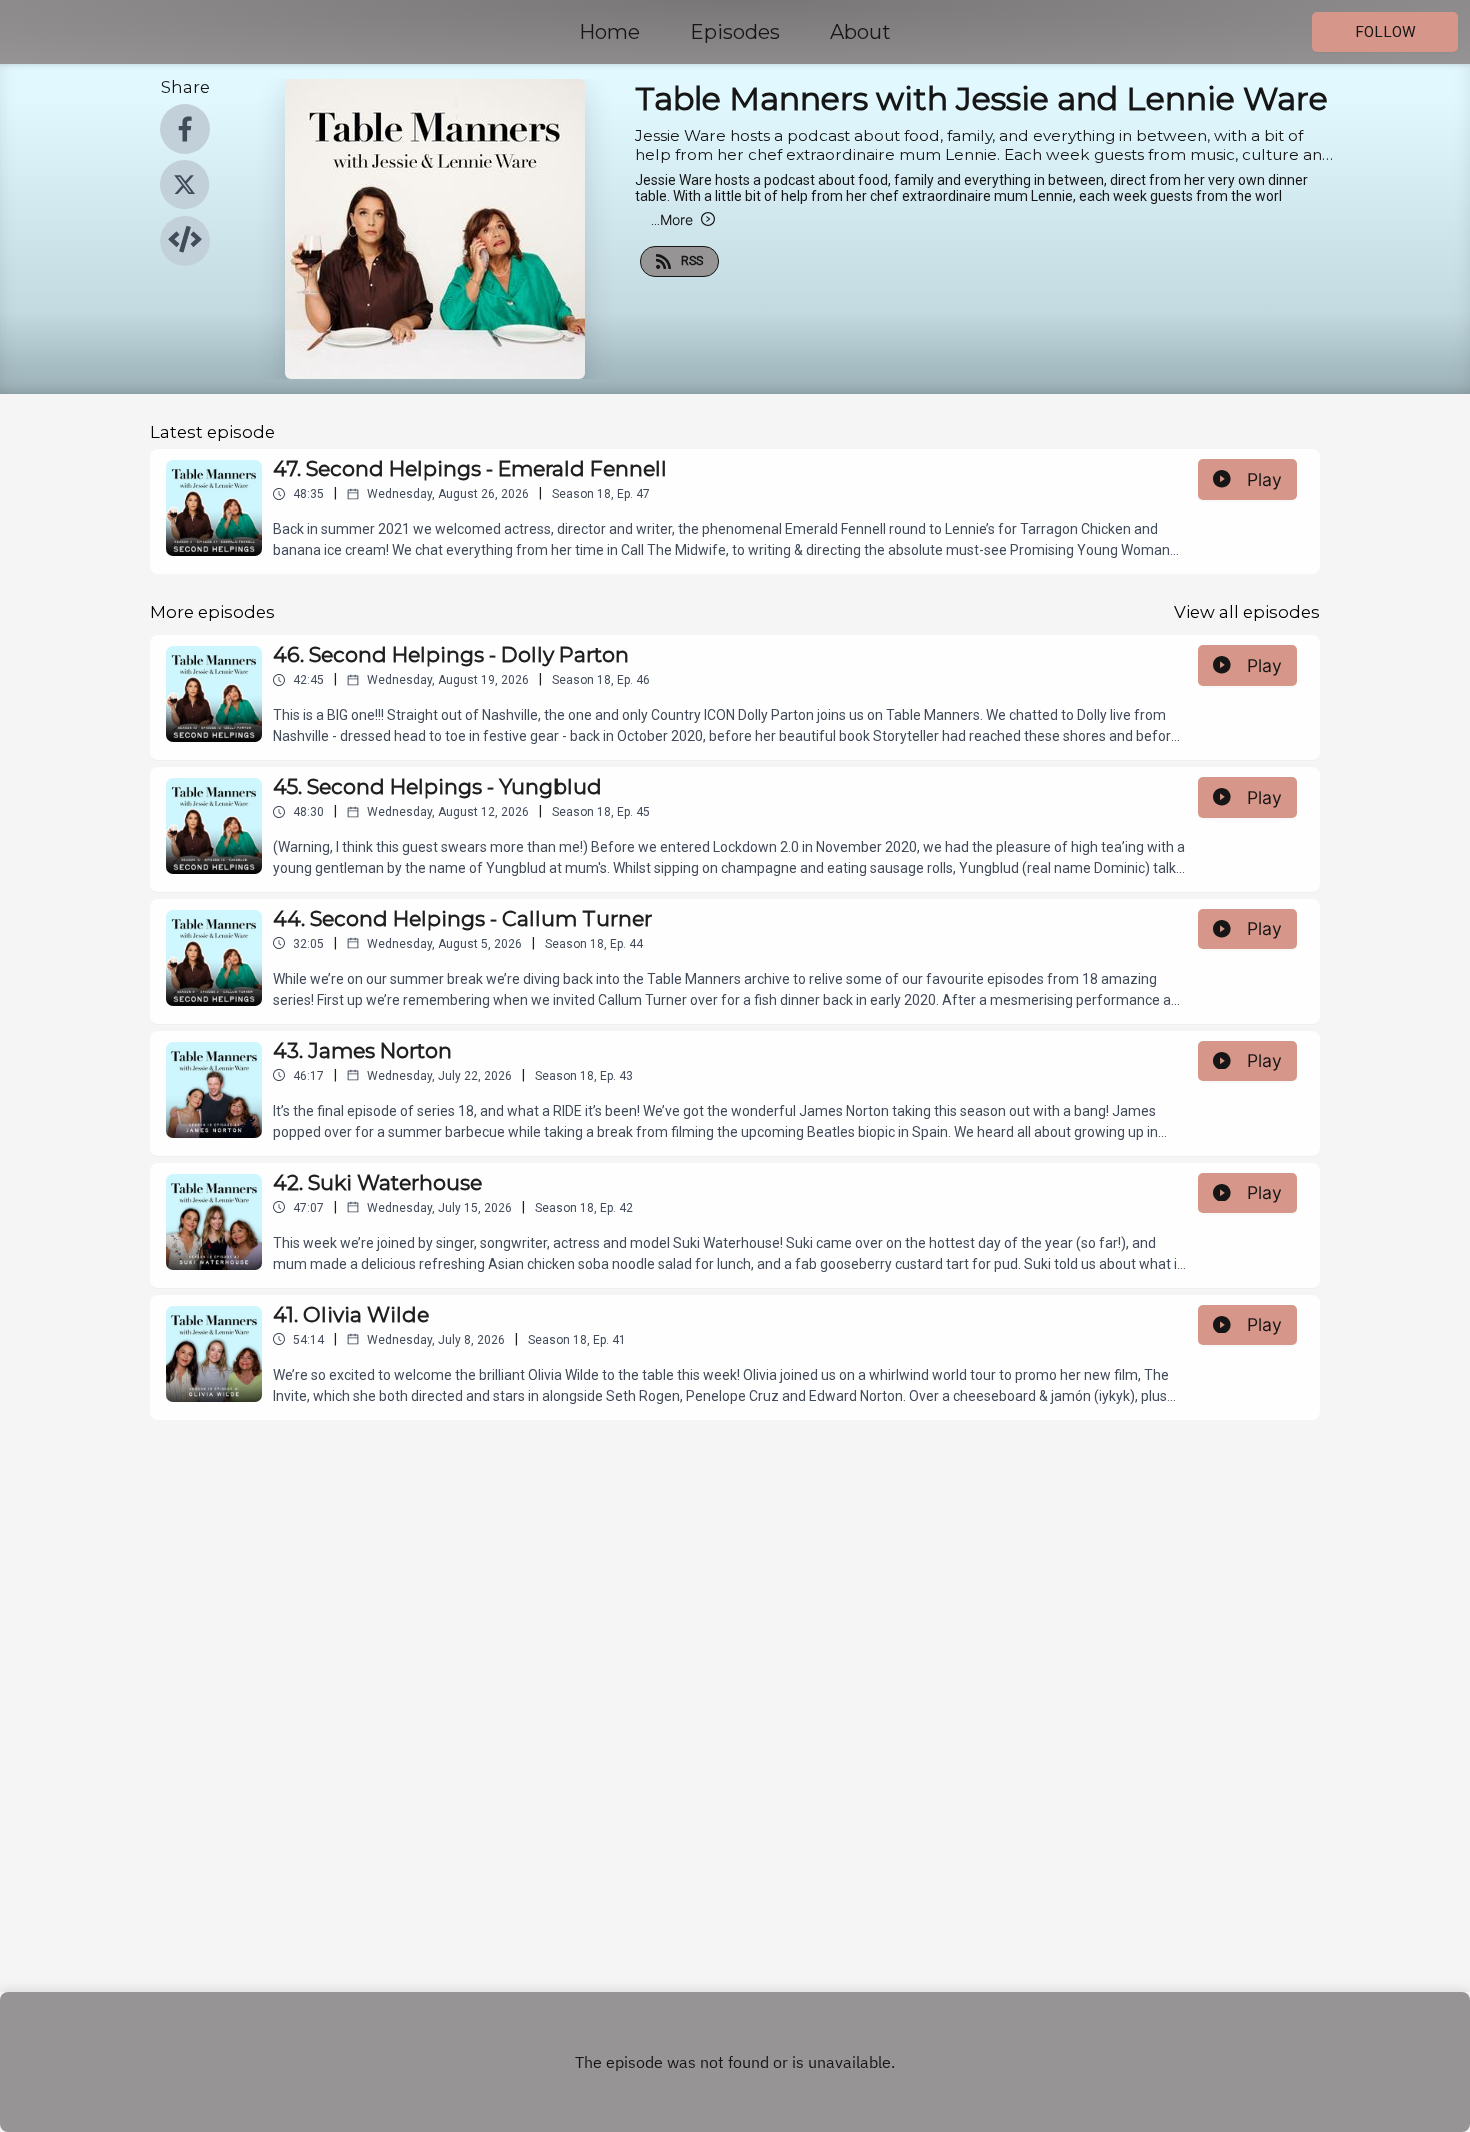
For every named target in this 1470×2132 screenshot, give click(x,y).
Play (1264, 479)
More (672, 219)
